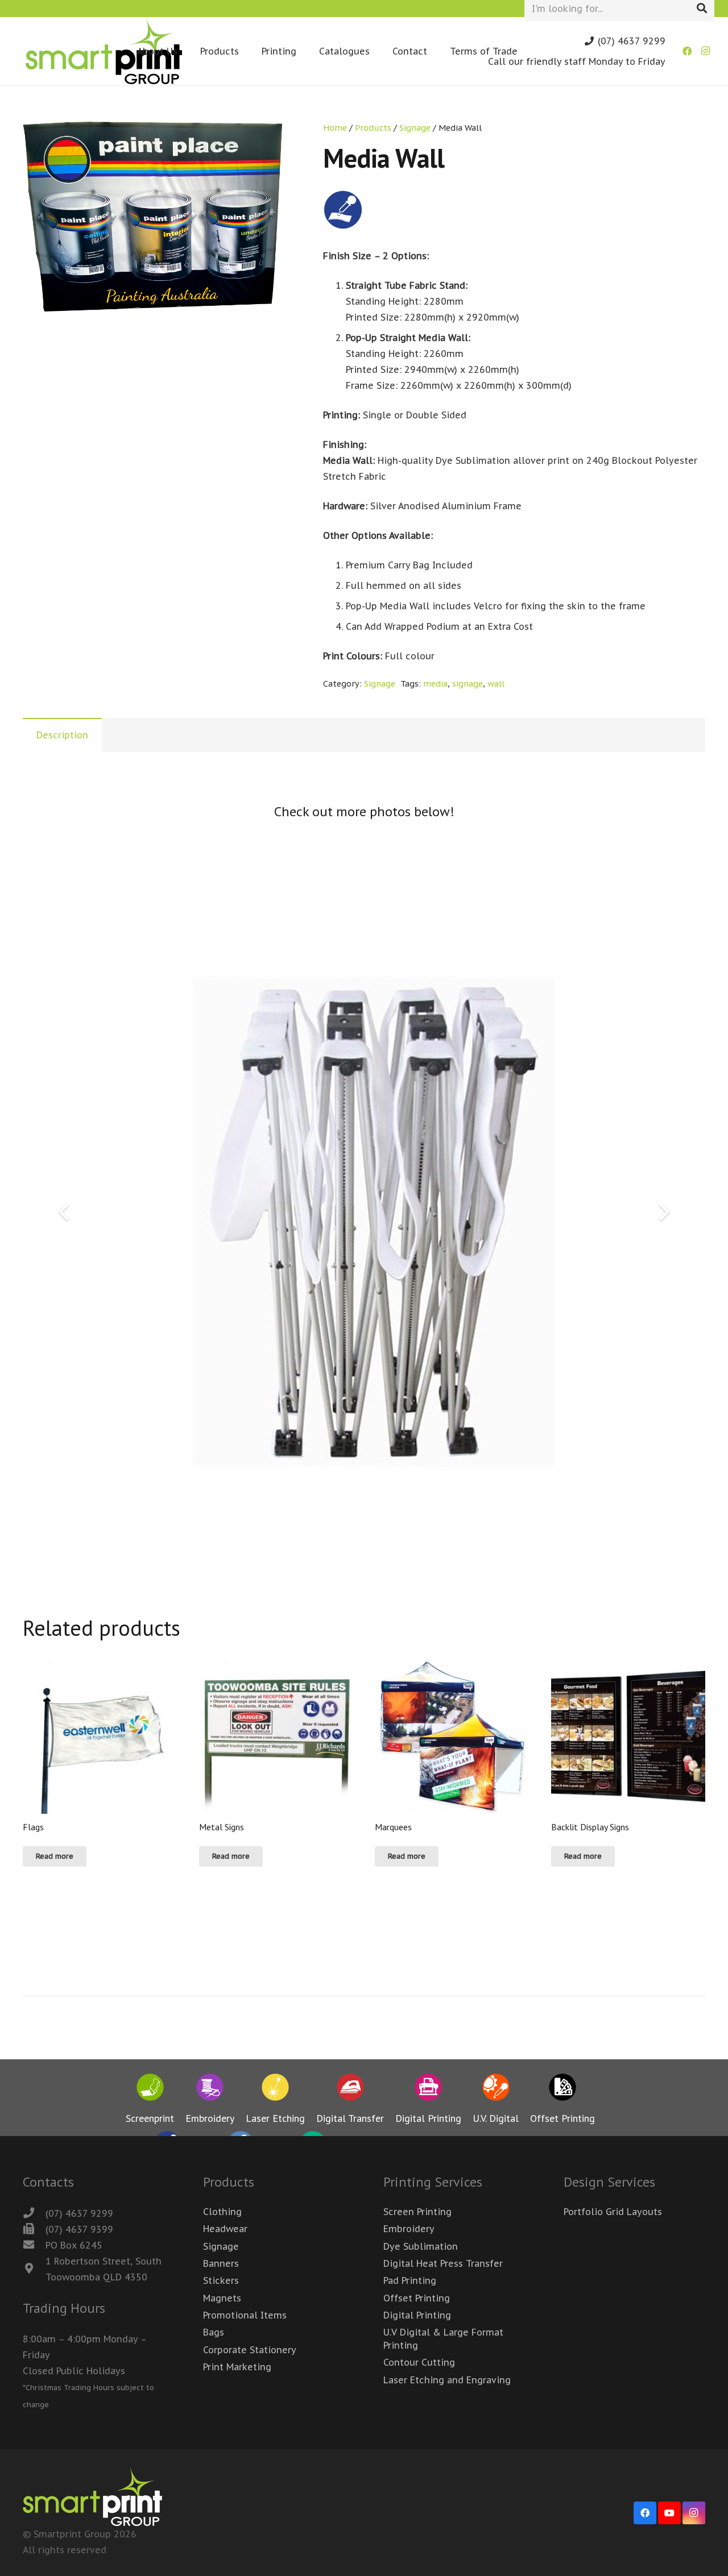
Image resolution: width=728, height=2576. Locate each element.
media (435, 684)
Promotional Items (245, 2315)
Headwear (225, 2229)
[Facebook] (687, 51)
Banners (221, 2263)
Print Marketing (237, 2367)
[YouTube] (669, 2513)
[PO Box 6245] (34, 2245)
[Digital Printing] (428, 2089)
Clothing (222, 2212)
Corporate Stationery (250, 2350)
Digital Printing (417, 2315)
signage (468, 684)
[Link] (104, 51)
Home (335, 128)
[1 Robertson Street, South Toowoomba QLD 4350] (34, 2269)
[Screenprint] (150, 2089)
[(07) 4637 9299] (34, 2213)
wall (496, 684)
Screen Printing (417, 2212)
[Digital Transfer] (350, 2089)
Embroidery (409, 2229)
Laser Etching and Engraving (447, 2380)
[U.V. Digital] (496, 2089)
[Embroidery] (210, 2089)
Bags (214, 2332)
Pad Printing (410, 2280)
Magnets (222, 2298)
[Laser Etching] (275, 2089)
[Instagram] (705, 51)
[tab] (62, 735)
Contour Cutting (419, 2362)
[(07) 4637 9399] (34, 2229)
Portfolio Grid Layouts (613, 2212)
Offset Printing (417, 2298)
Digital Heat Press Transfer (443, 2263)
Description (62, 735)
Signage (415, 128)
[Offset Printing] (562, 2089)
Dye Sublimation (421, 2246)
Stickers (221, 2280)
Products (373, 128)
